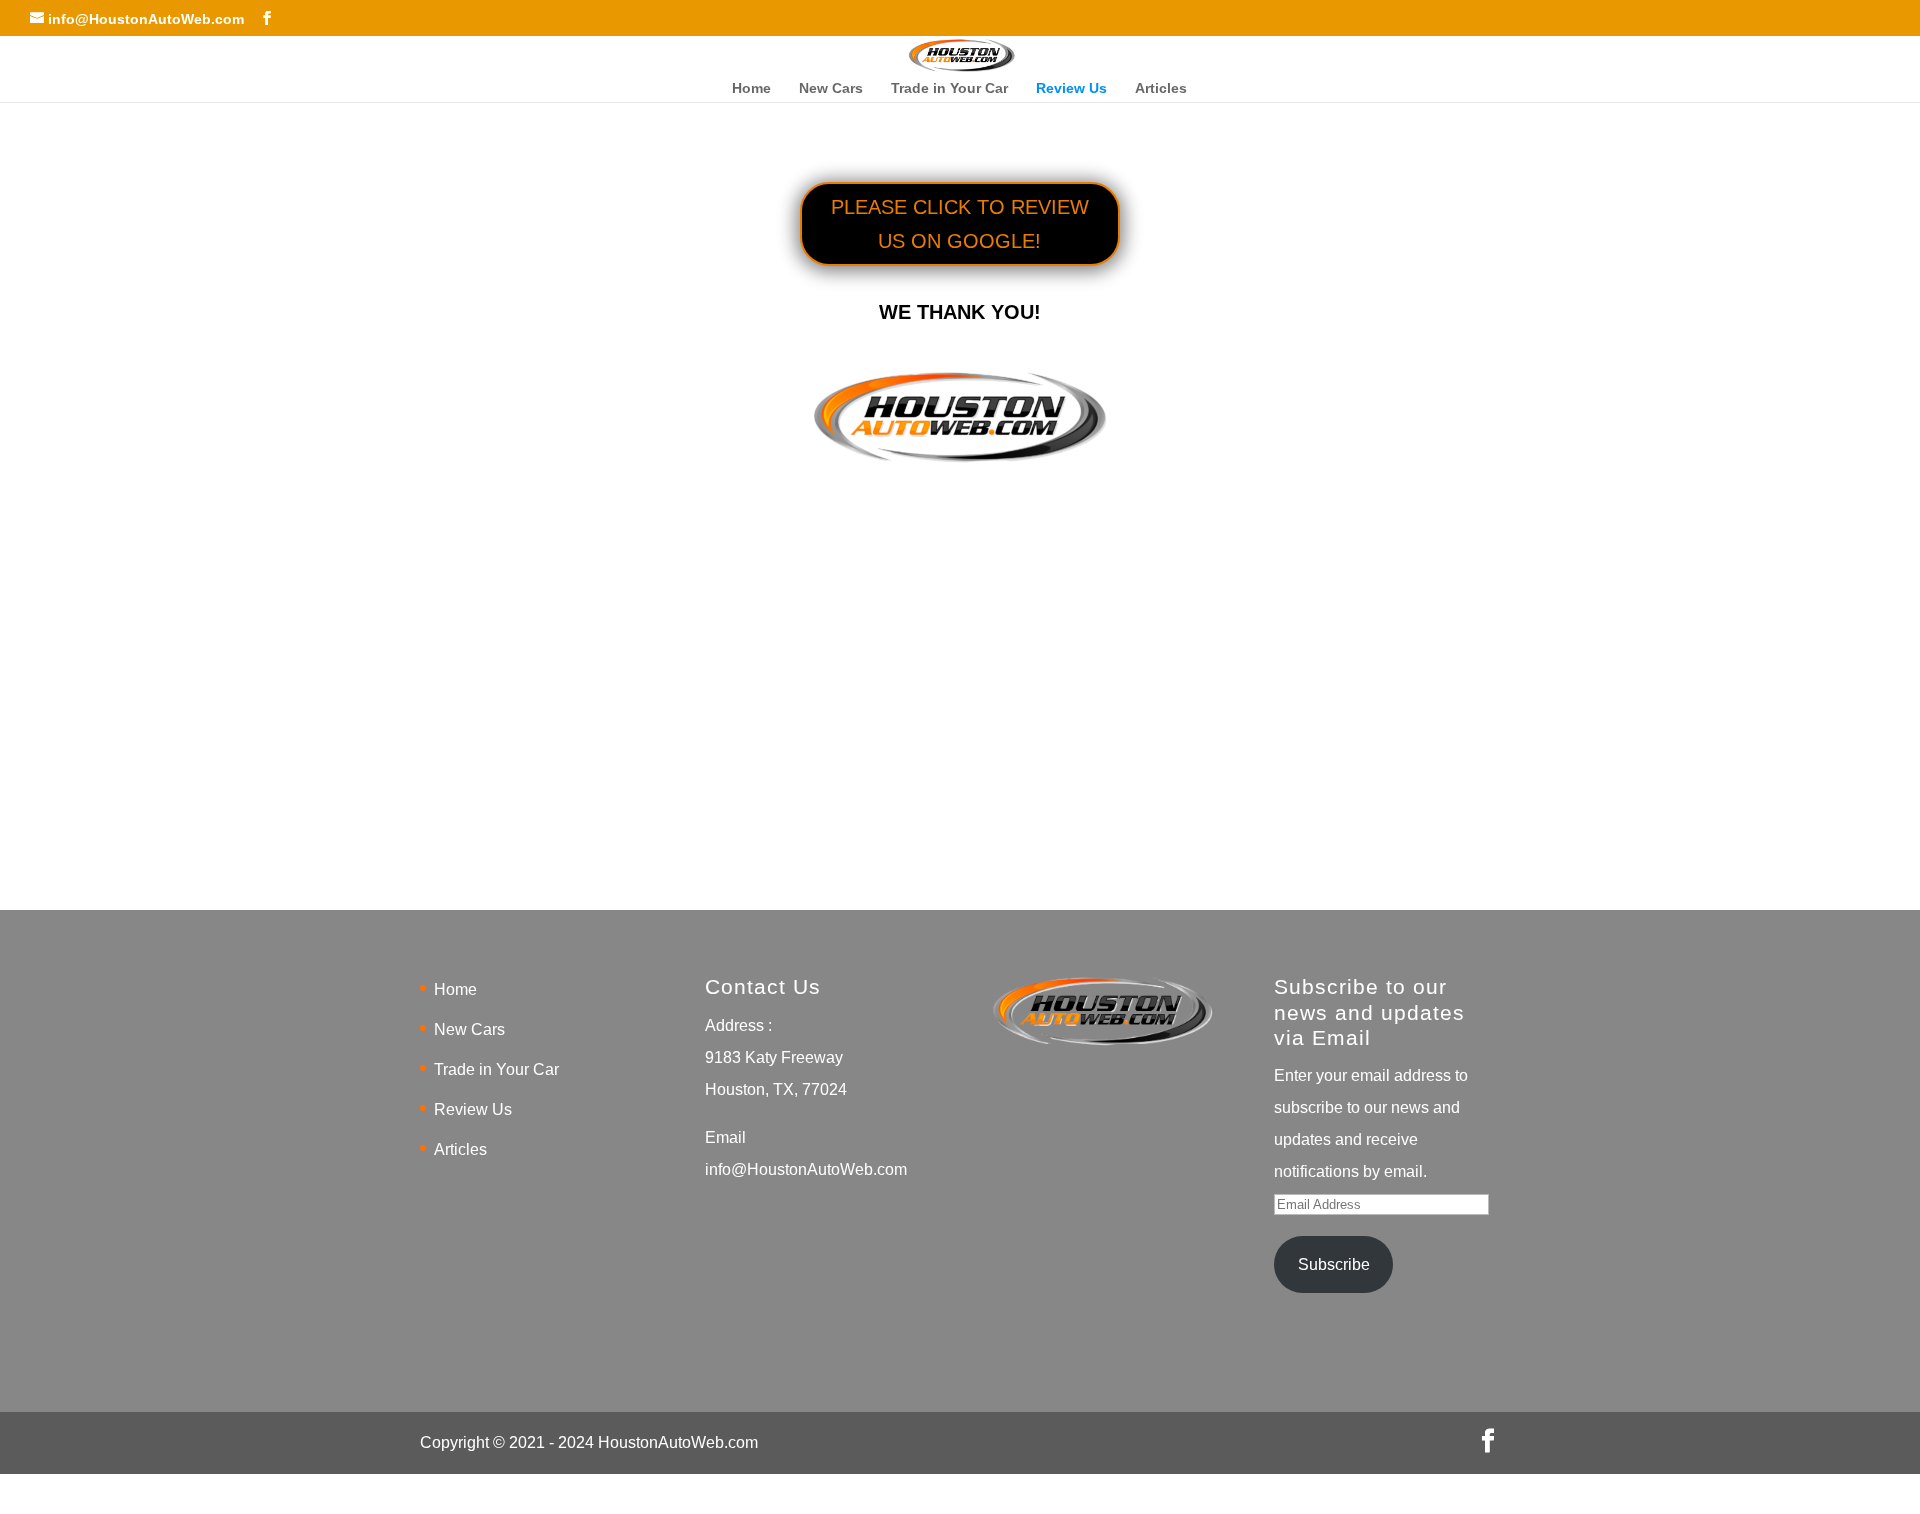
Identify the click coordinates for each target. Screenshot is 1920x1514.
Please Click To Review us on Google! (960, 224)
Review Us (1071, 88)
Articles (1161, 88)
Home (751, 88)
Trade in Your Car (949, 88)
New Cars (831, 88)
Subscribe (1334, 1264)
